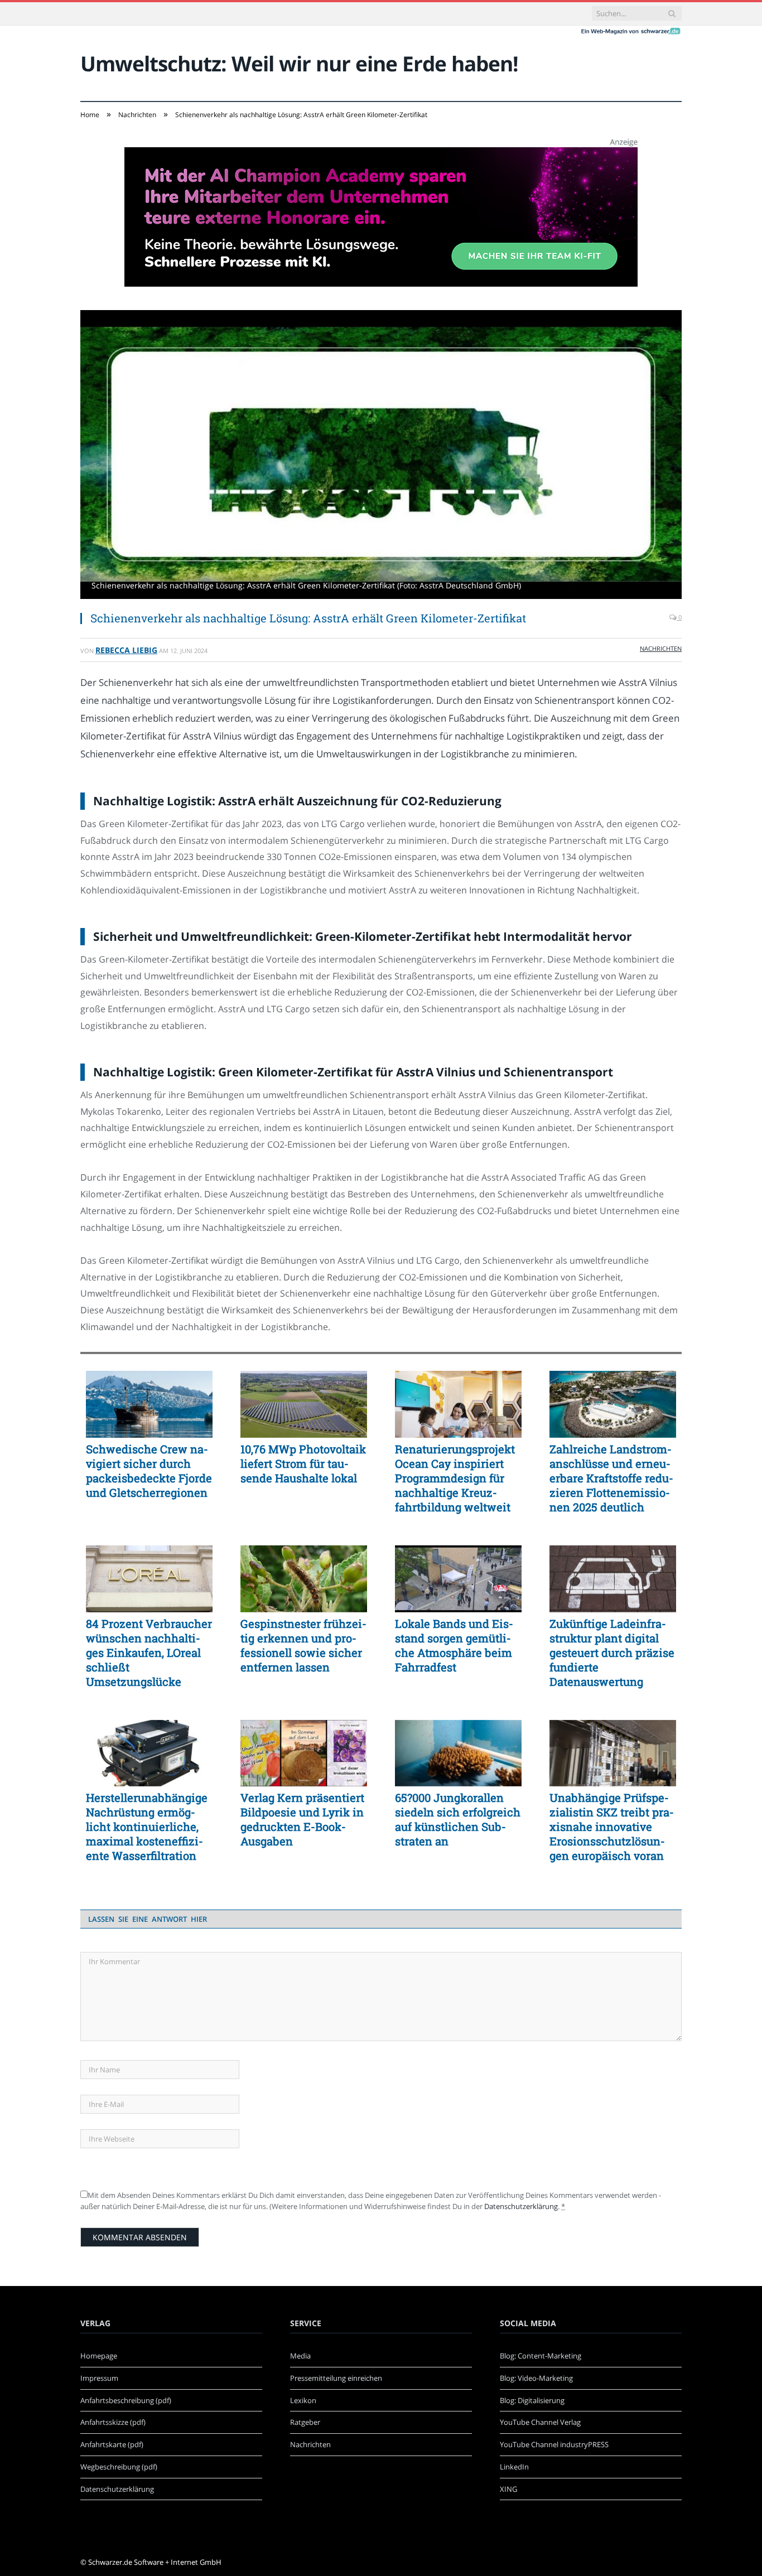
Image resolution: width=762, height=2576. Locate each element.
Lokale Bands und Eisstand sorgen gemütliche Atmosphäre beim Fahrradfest (454, 1645)
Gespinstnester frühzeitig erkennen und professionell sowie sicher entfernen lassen (303, 1645)
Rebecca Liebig (126, 650)
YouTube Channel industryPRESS (554, 2444)
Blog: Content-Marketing (541, 2356)
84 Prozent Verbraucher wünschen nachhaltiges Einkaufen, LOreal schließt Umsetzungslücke (149, 1652)
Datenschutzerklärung (521, 2206)
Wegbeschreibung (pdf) (119, 2467)
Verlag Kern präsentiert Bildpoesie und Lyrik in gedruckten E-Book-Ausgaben (302, 1819)
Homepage (99, 2356)
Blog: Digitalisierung (532, 2400)
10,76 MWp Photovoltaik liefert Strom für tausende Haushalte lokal (303, 1463)
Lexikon (303, 2400)
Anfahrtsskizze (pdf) (113, 2422)
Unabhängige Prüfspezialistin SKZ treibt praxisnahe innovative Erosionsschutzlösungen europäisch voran (612, 1826)
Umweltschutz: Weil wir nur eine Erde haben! (299, 63)
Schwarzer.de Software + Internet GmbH (155, 2562)
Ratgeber (305, 2422)
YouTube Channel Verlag (540, 2422)
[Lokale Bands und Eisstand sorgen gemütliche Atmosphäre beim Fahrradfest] (458, 1579)
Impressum (99, 2378)
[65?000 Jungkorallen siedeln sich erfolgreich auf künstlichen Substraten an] (458, 1753)
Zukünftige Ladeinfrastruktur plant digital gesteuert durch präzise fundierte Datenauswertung (612, 1652)
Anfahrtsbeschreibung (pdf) (126, 2400)
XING (508, 2489)
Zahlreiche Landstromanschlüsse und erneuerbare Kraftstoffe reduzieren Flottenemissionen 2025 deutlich (611, 1478)
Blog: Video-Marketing (536, 2378)
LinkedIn (514, 2467)
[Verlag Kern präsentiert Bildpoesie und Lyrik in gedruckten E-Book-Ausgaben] (304, 1753)
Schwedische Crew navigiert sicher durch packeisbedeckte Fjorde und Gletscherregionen (149, 1471)
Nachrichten (661, 648)
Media (300, 2356)
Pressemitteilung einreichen (336, 2378)
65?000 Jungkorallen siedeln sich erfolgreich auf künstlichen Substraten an (458, 1819)
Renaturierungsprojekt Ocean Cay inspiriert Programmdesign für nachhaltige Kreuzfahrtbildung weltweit (455, 1478)
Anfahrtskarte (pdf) (112, 2444)
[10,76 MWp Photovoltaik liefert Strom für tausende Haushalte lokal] (304, 1404)
